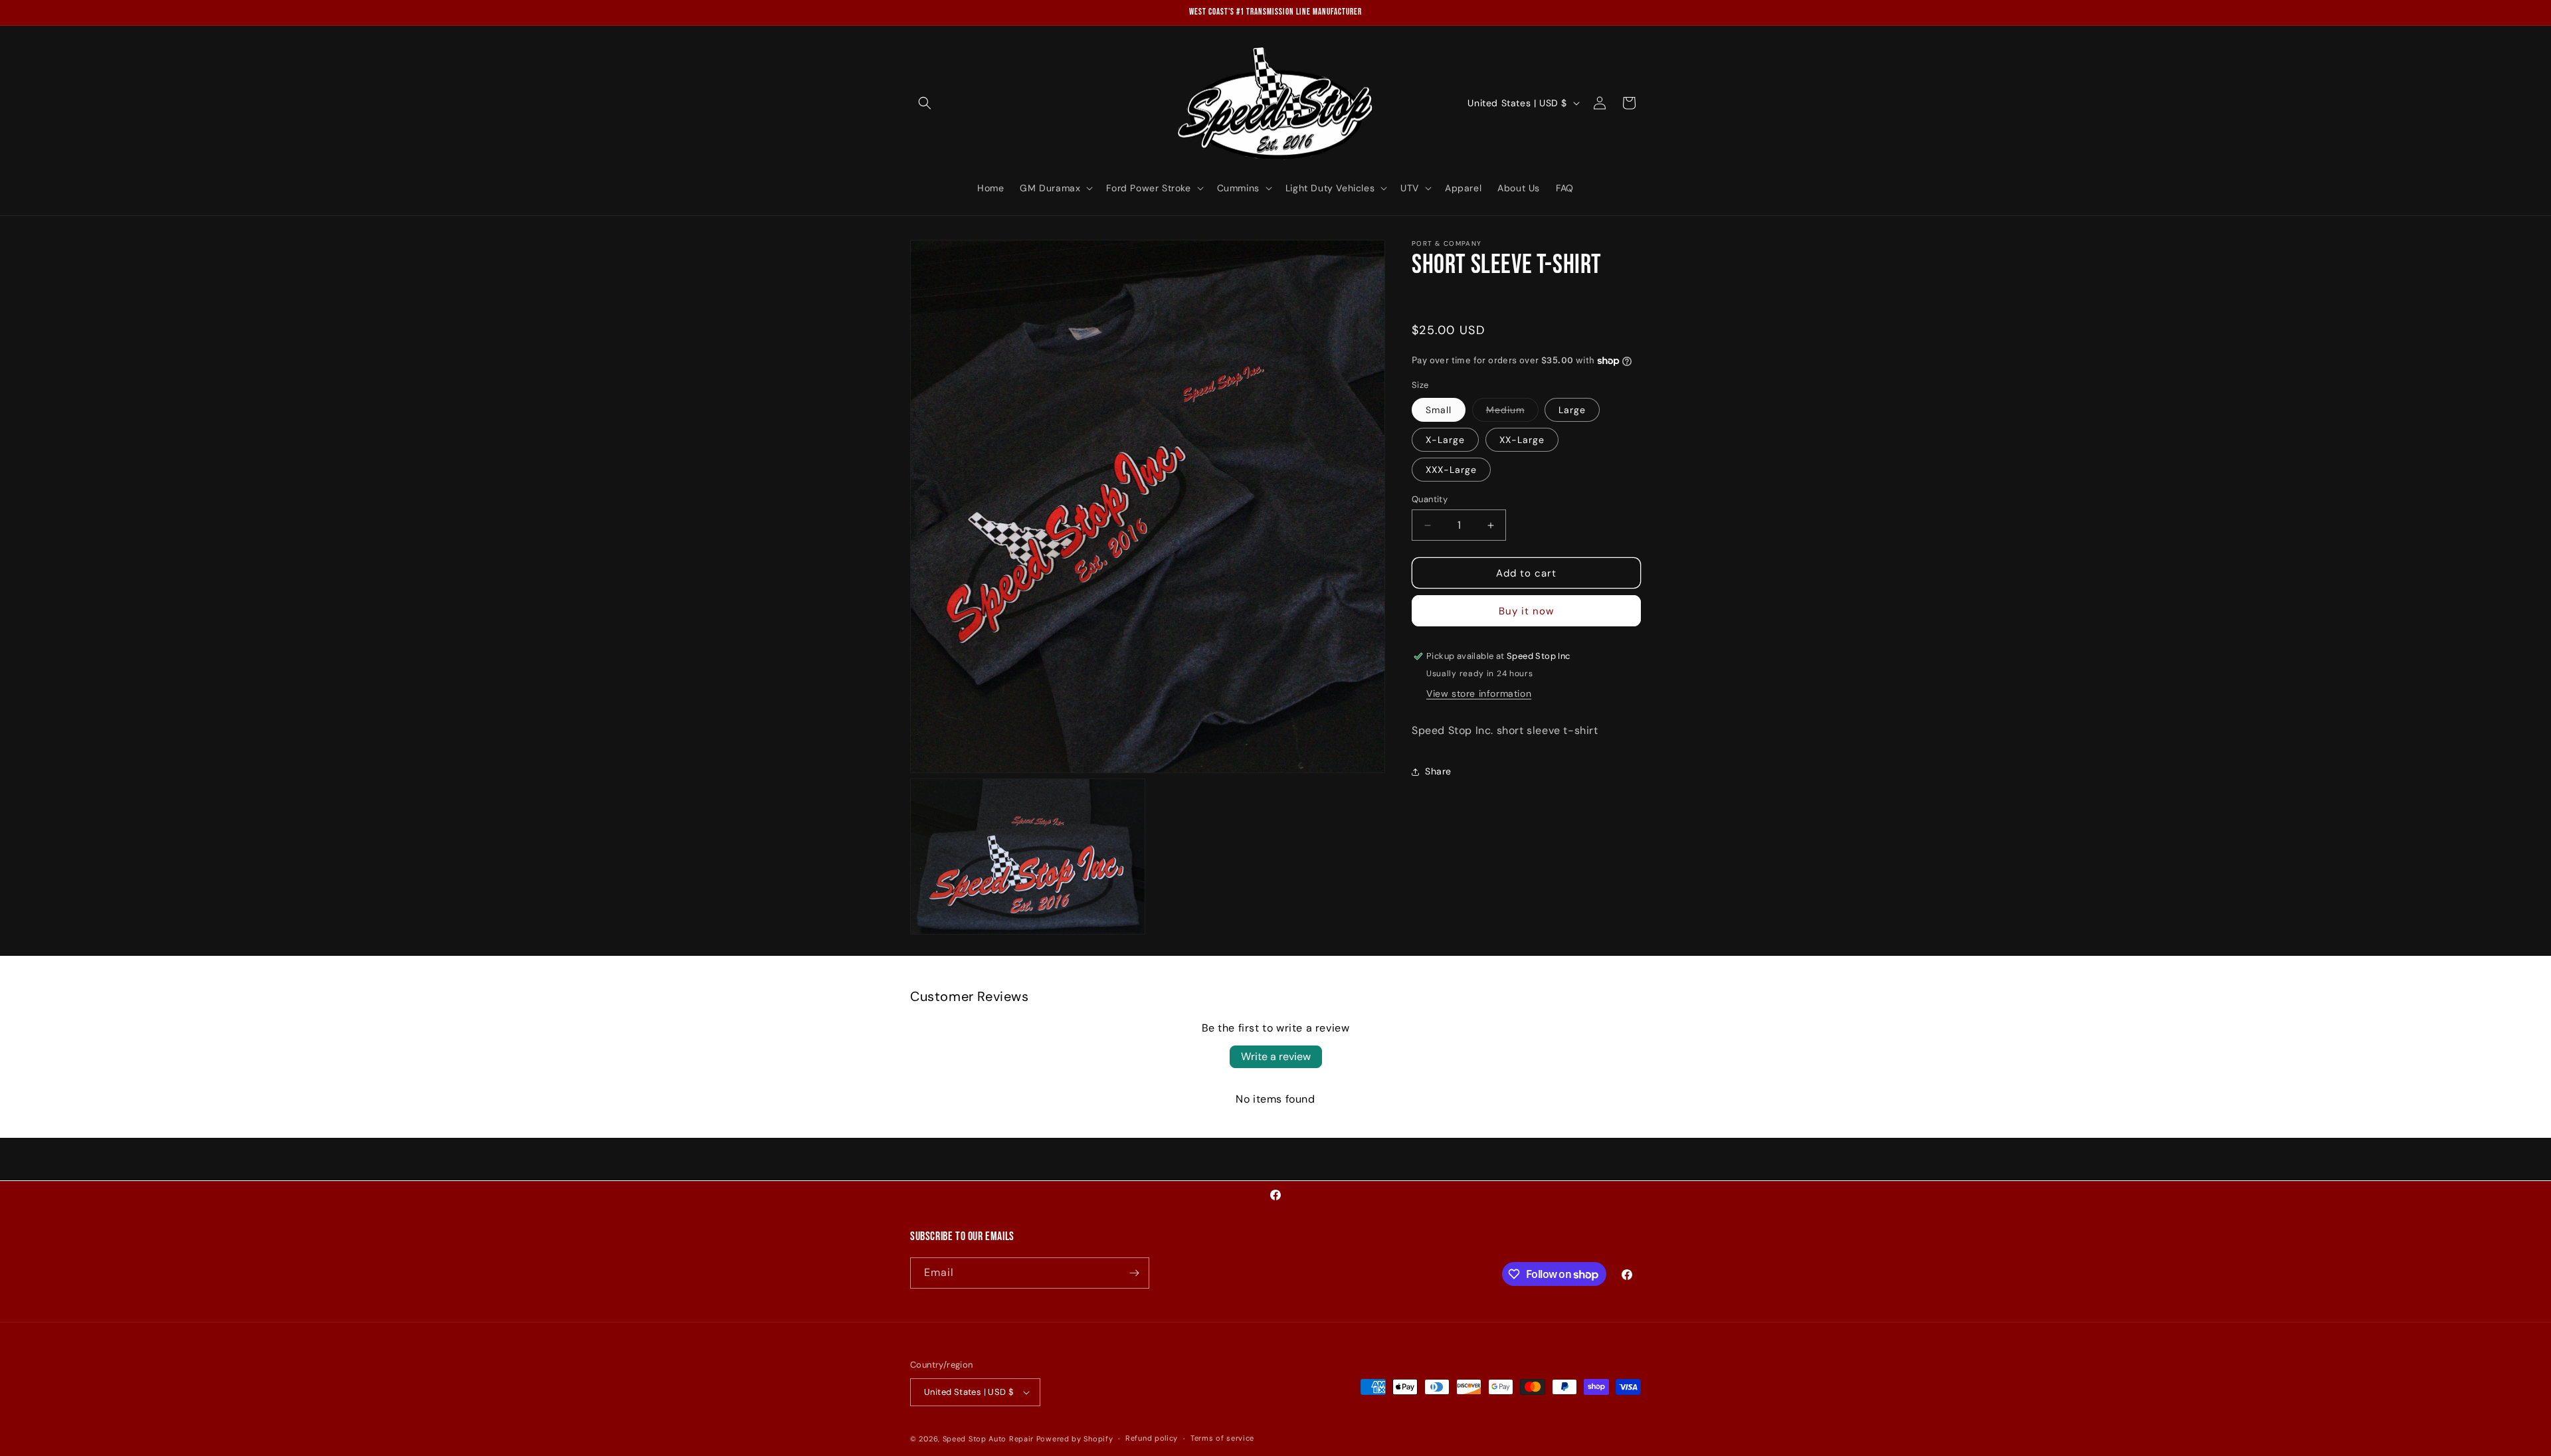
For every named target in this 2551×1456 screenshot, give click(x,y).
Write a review (1276, 1056)
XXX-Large (1451, 470)
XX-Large (1522, 440)
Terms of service (1222, 1438)
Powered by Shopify (1075, 1439)
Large (1572, 410)
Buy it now (1526, 611)
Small (1439, 410)
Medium (1512, 412)
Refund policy (1152, 1438)
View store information (1479, 693)
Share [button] (1438, 771)
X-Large (1445, 440)
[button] (925, 103)
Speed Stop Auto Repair (988, 1439)
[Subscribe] (1134, 1273)
